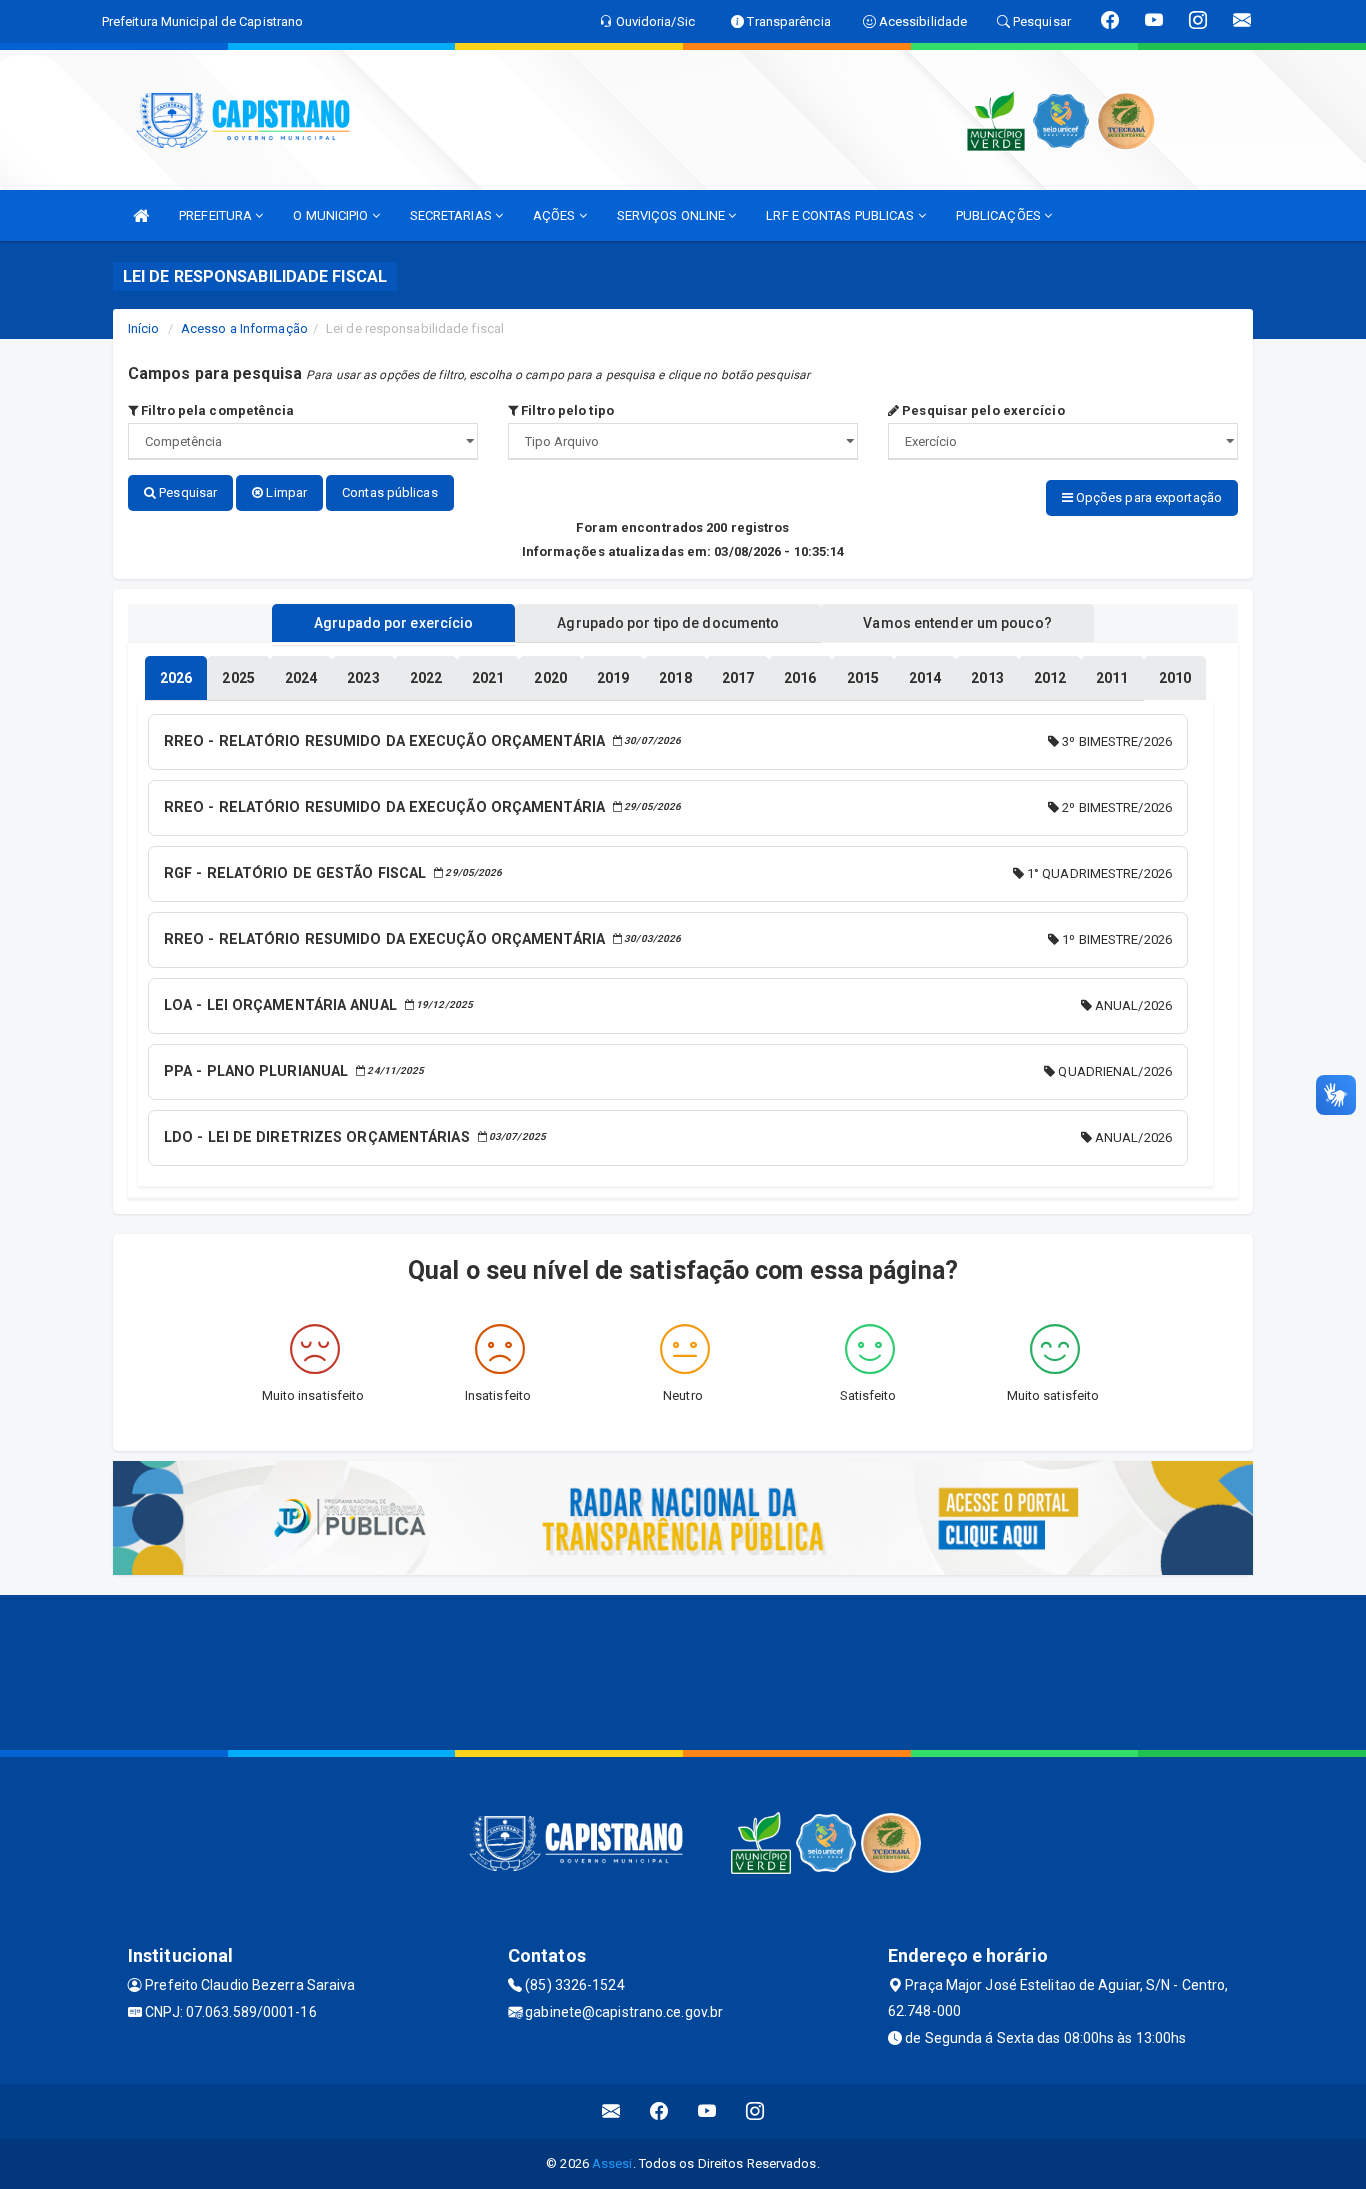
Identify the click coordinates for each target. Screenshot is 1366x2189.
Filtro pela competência (216, 410)
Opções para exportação (1147, 497)
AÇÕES (556, 215)
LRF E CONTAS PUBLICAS (841, 215)
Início (144, 328)
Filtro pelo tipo (566, 410)
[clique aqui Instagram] (755, 2111)
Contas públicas (390, 492)
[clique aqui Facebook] (659, 2111)
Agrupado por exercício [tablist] (393, 623)
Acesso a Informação (244, 328)
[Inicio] (141, 215)
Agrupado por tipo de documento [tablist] (668, 623)
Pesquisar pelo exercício (982, 410)
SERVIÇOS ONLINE (673, 215)
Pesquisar (186, 492)
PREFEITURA (217, 215)
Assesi (612, 2163)
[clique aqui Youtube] (707, 2111)
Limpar (285, 492)
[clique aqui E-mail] (611, 2111)
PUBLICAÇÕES (1000, 215)
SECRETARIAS (452, 215)
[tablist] (176, 678)
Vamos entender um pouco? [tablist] (957, 623)
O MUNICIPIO (332, 215)
